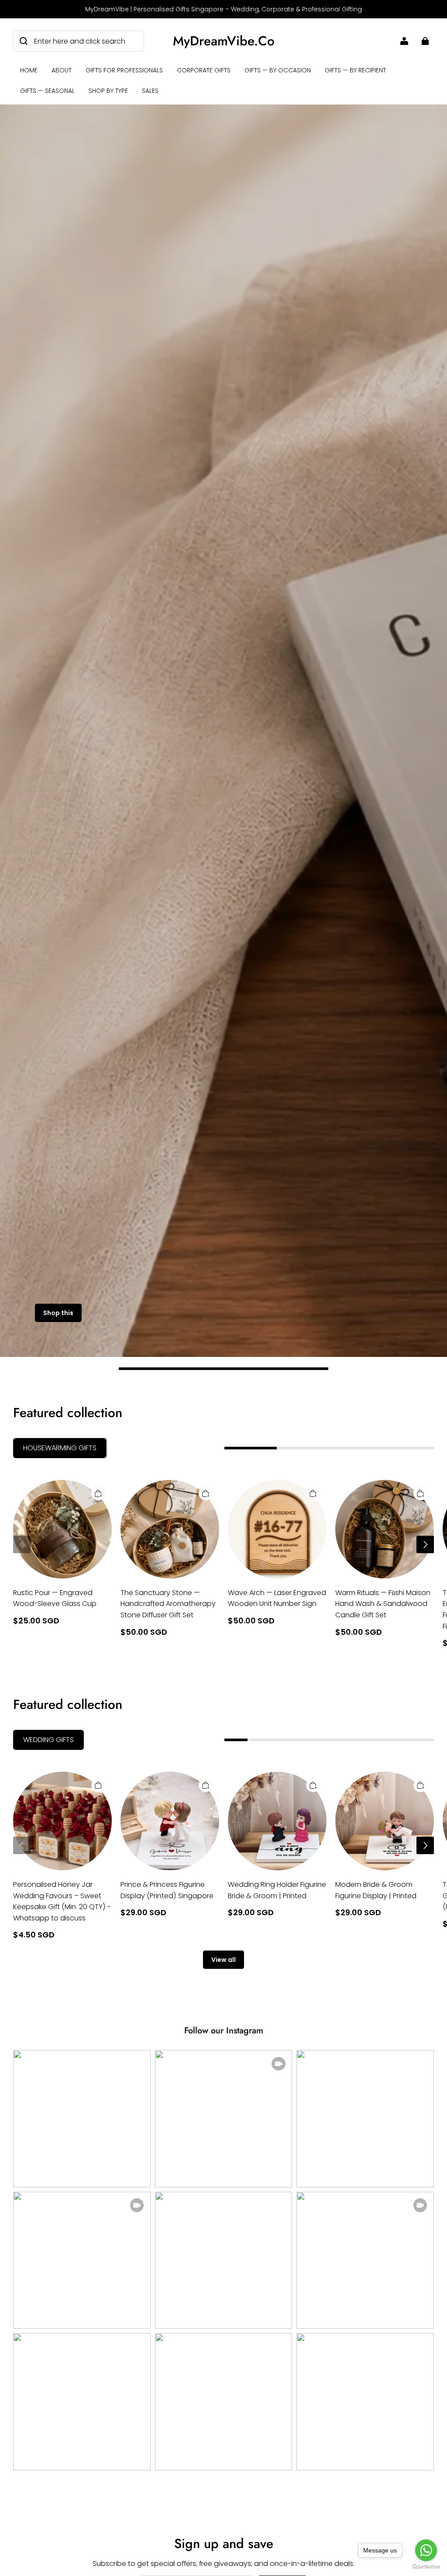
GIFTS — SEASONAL (47, 91)
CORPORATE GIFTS (204, 70)
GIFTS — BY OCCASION (278, 70)
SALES (150, 91)
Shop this (58, 1313)
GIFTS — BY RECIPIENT (355, 70)
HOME (29, 70)
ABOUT (62, 70)
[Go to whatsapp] (426, 2550)
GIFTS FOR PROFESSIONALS (124, 70)
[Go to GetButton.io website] (426, 2567)
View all (223, 1960)
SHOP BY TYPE (108, 91)
